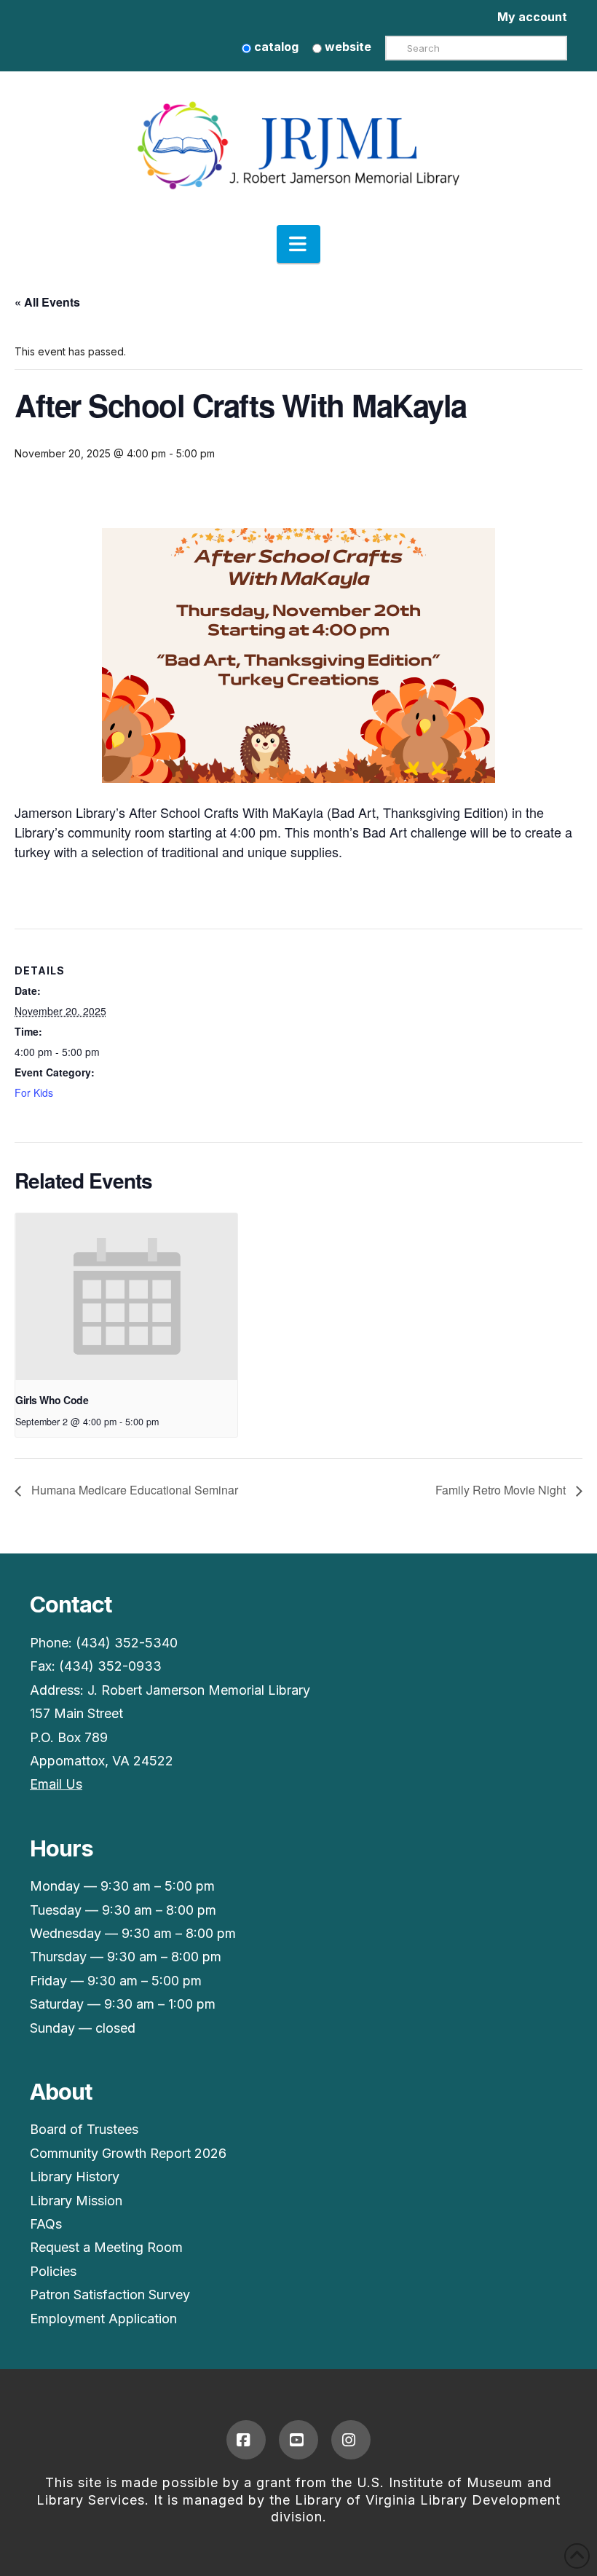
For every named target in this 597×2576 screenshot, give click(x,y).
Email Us (56, 1784)
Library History (75, 2177)
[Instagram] (351, 2440)
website (347, 47)
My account (532, 17)
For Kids (34, 1092)
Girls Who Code (52, 1400)
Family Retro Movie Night (502, 1490)
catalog (275, 47)
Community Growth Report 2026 (128, 2153)
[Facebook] (246, 2440)
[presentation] (126, 1297)
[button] (298, 244)
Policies (53, 2271)
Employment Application (103, 2319)
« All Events (47, 302)
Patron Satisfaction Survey (110, 2295)
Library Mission (76, 2201)
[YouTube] (298, 2440)
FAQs (46, 2224)
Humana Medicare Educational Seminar (133, 1490)
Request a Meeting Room (106, 2247)
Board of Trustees (84, 2129)
